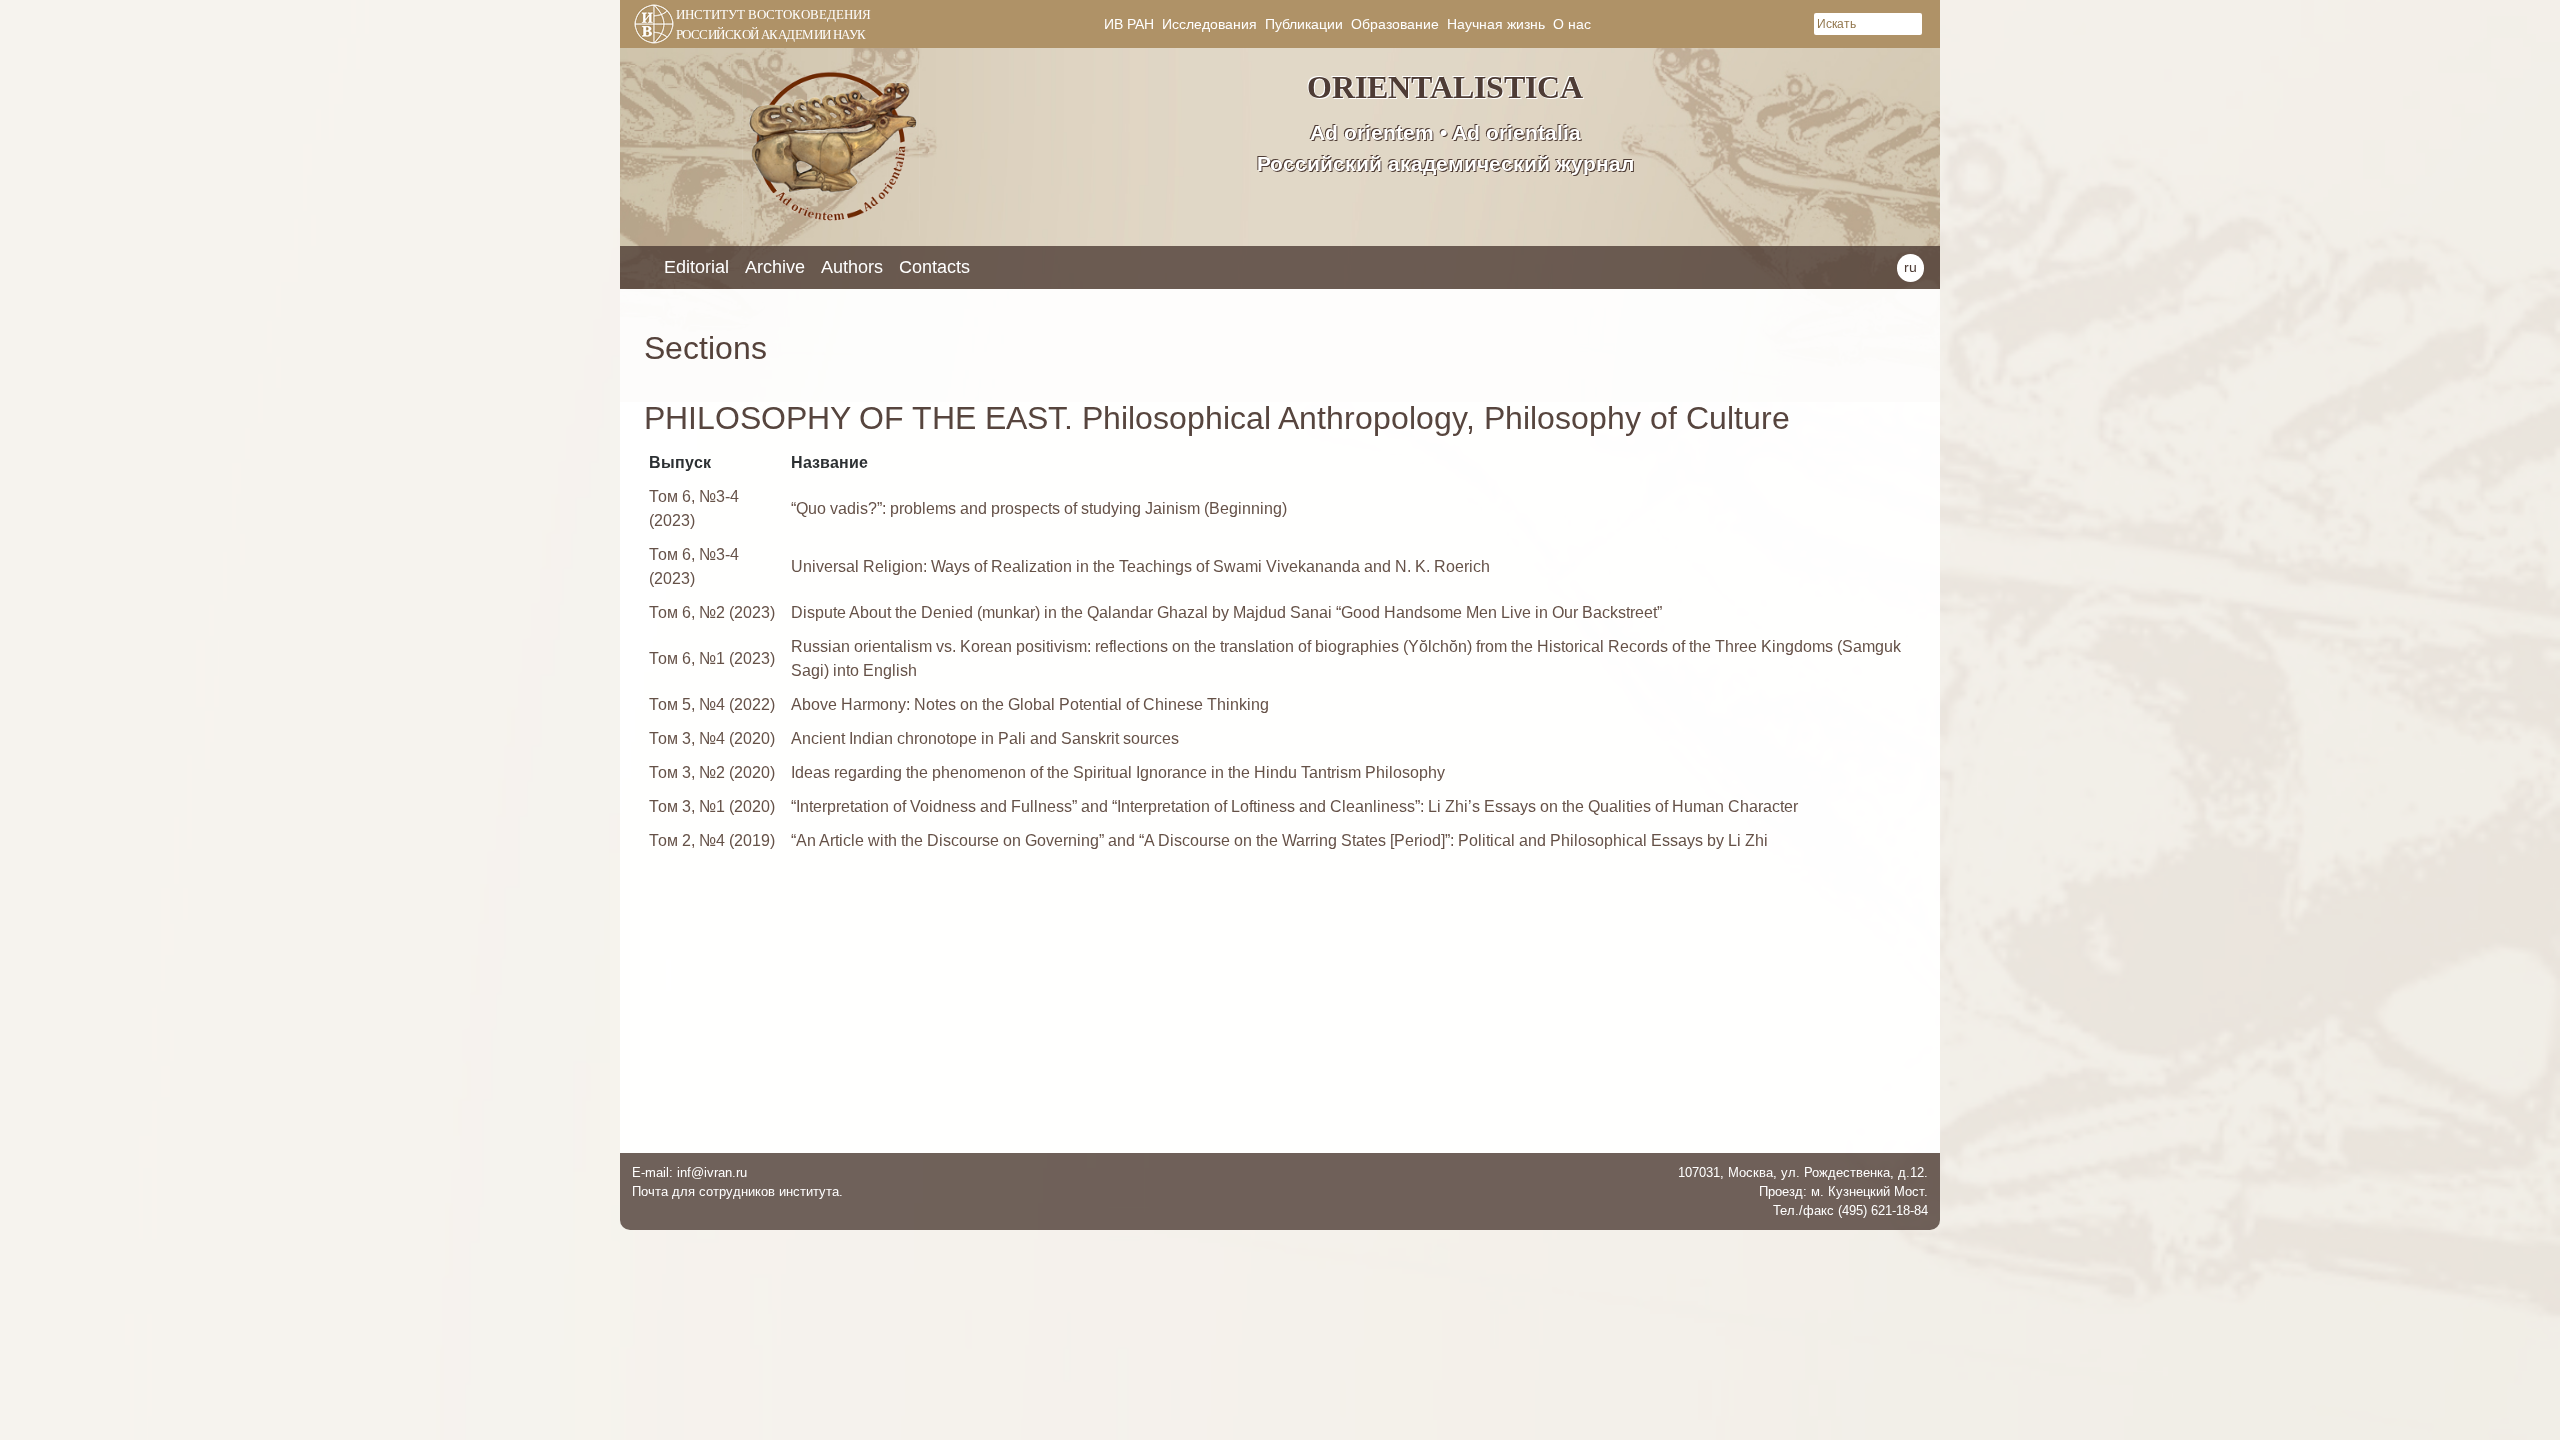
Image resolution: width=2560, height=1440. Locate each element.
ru (1910, 267)
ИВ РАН (1129, 24)
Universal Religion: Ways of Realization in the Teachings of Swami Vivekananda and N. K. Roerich (1140, 566)
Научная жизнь (1496, 24)
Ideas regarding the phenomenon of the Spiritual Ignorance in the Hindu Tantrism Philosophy (1118, 772)
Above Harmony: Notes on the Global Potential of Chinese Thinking (1030, 704)
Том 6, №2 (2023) (712, 612)
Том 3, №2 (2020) (712, 772)
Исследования (1209, 24)
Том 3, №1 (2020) (712, 806)
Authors (852, 267)
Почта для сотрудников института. (737, 1191)
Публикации (1304, 24)
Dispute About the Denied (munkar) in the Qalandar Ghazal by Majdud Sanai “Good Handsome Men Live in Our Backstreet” (1226, 612)
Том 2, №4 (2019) (712, 840)
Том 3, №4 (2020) (712, 738)
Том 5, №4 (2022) (712, 704)
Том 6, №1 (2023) (712, 658)
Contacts (934, 267)
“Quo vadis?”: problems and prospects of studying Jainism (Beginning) (1039, 508)
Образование (1395, 24)
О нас (1572, 24)
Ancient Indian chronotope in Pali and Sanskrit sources (985, 738)
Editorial (696, 267)
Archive (775, 267)
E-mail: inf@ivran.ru (689, 1172)
